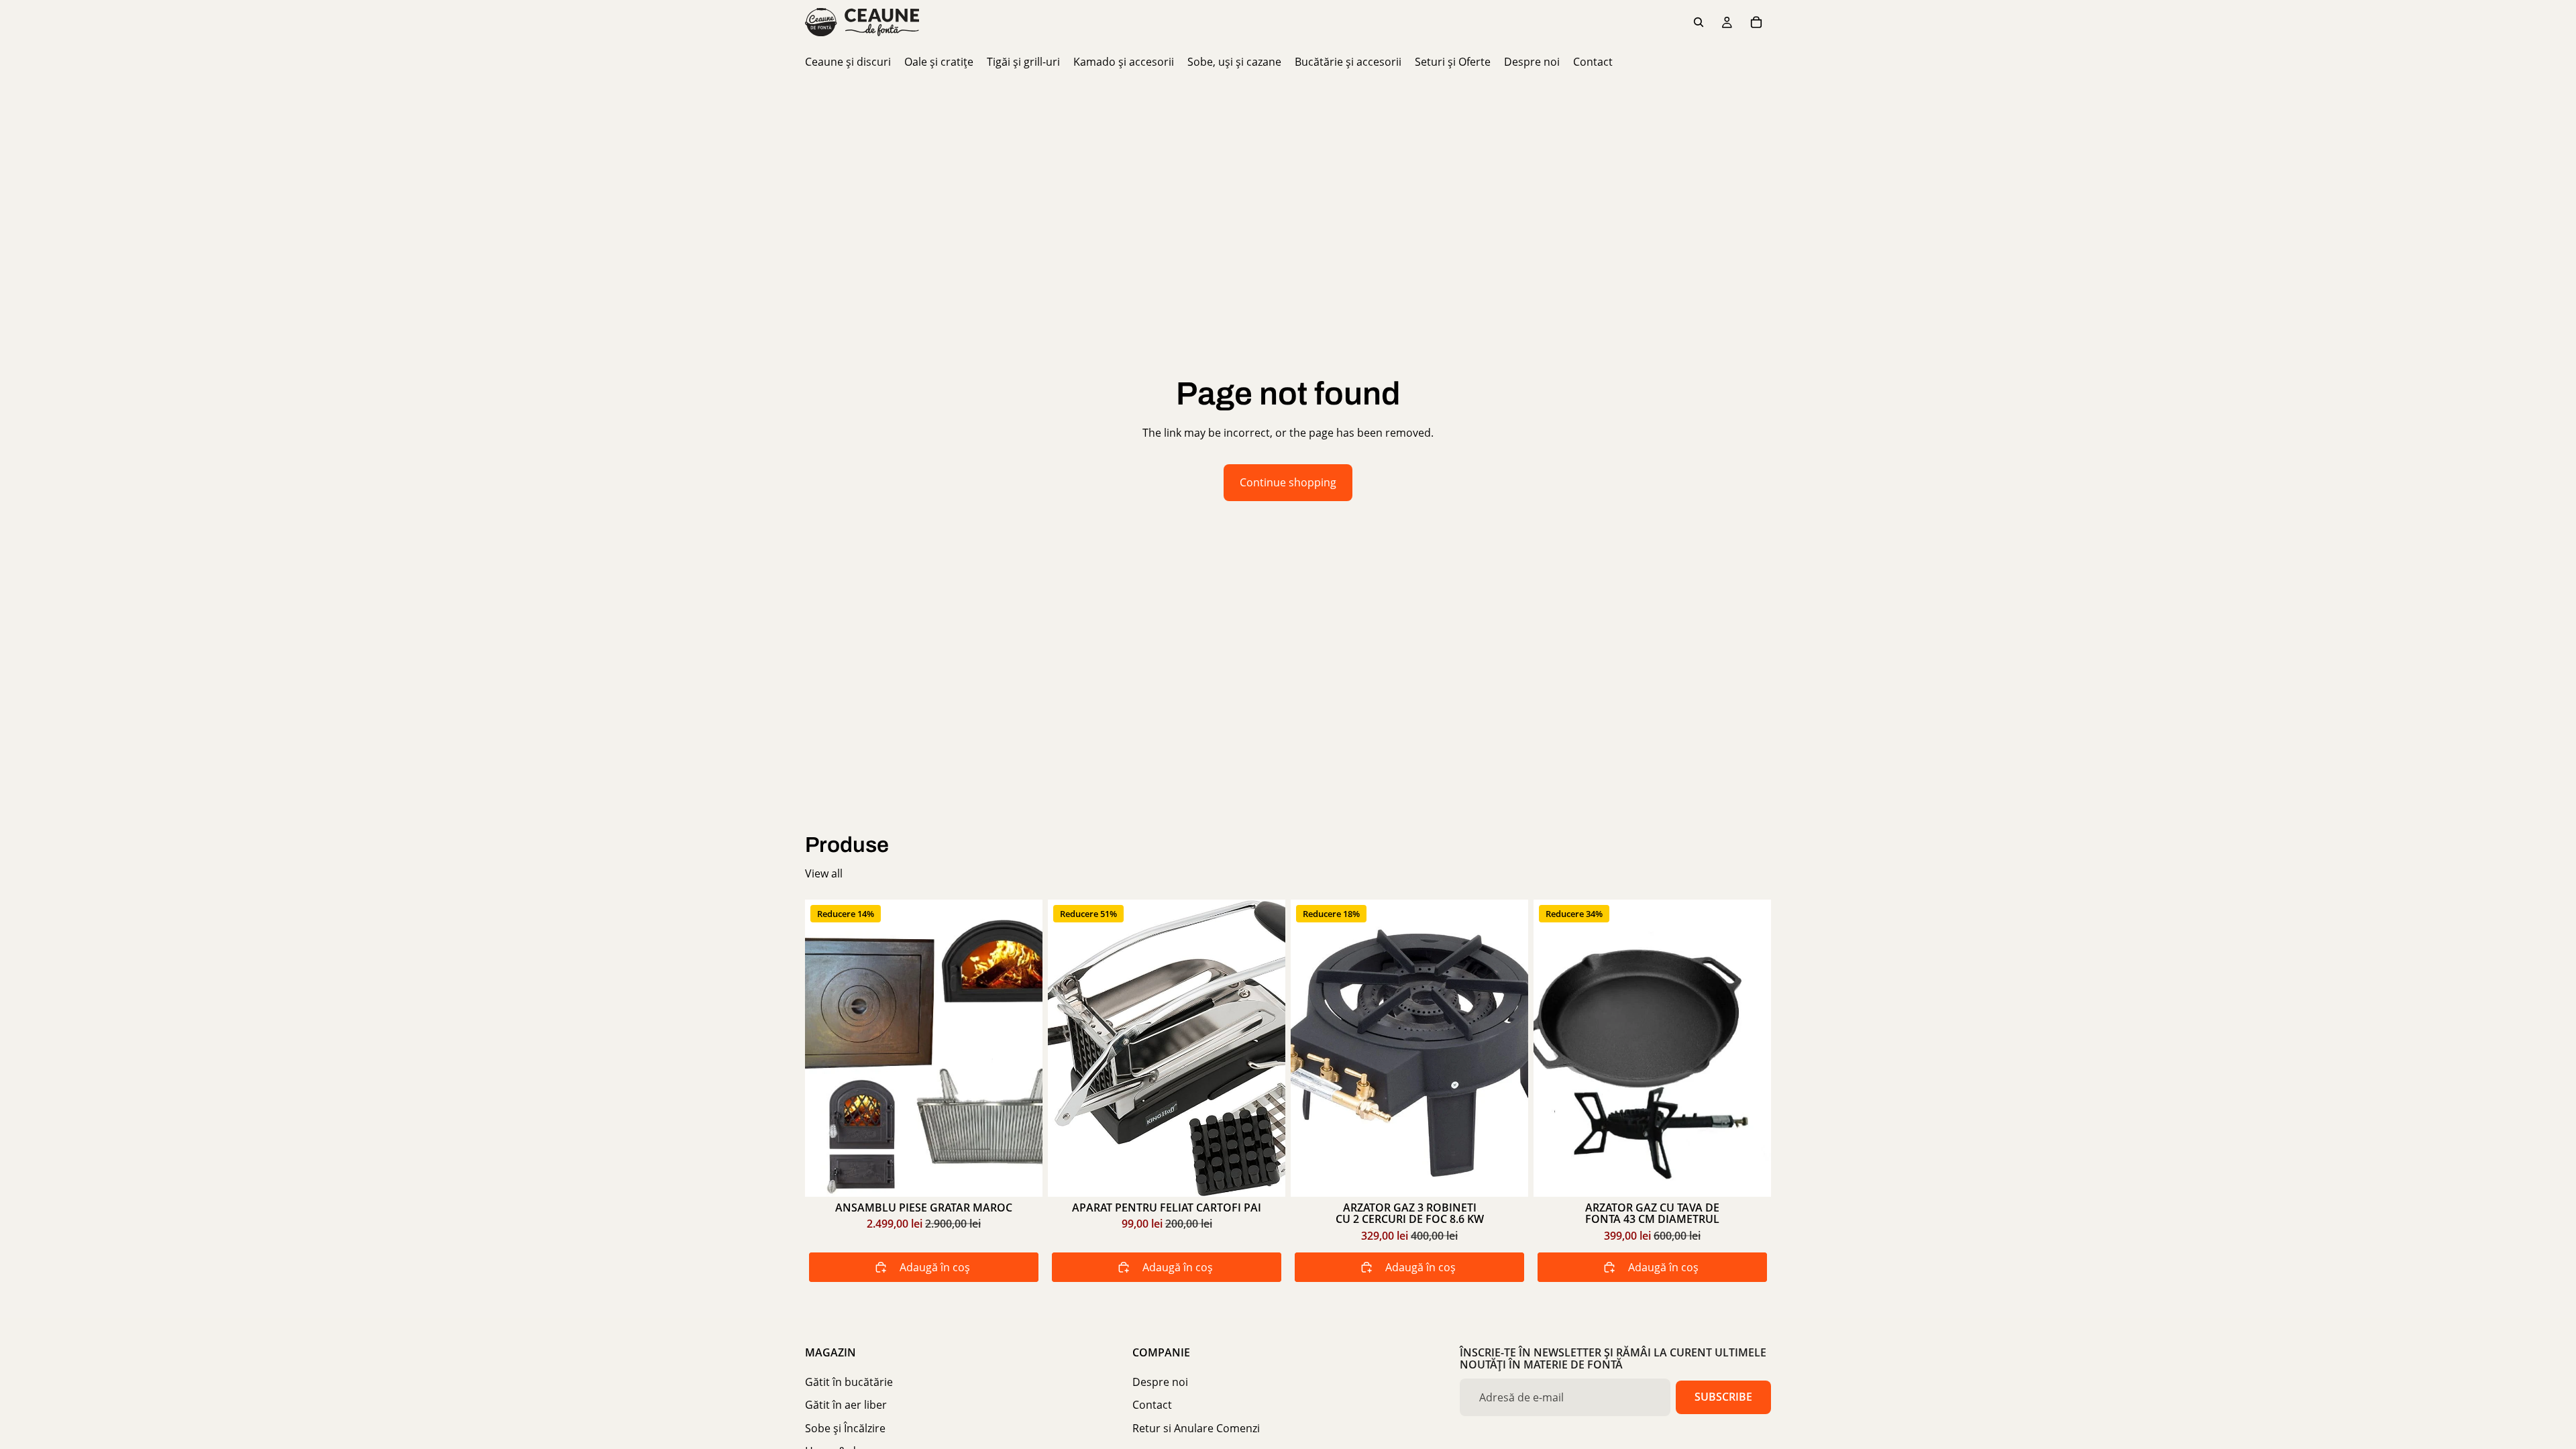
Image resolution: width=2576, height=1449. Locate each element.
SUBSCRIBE (1723, 1397)
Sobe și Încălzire (845, 1428)
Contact (1152, 1405)
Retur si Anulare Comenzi (1196, 1428)
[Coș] (1756, 22)
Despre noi (1160, 1382)
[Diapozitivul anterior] (1311, 1048)
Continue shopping (1288, 482)
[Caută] (1699, 22)
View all (824, 873)
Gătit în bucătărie (849, 1382)
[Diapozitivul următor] (1508, 1048)
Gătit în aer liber (846, 1405)
